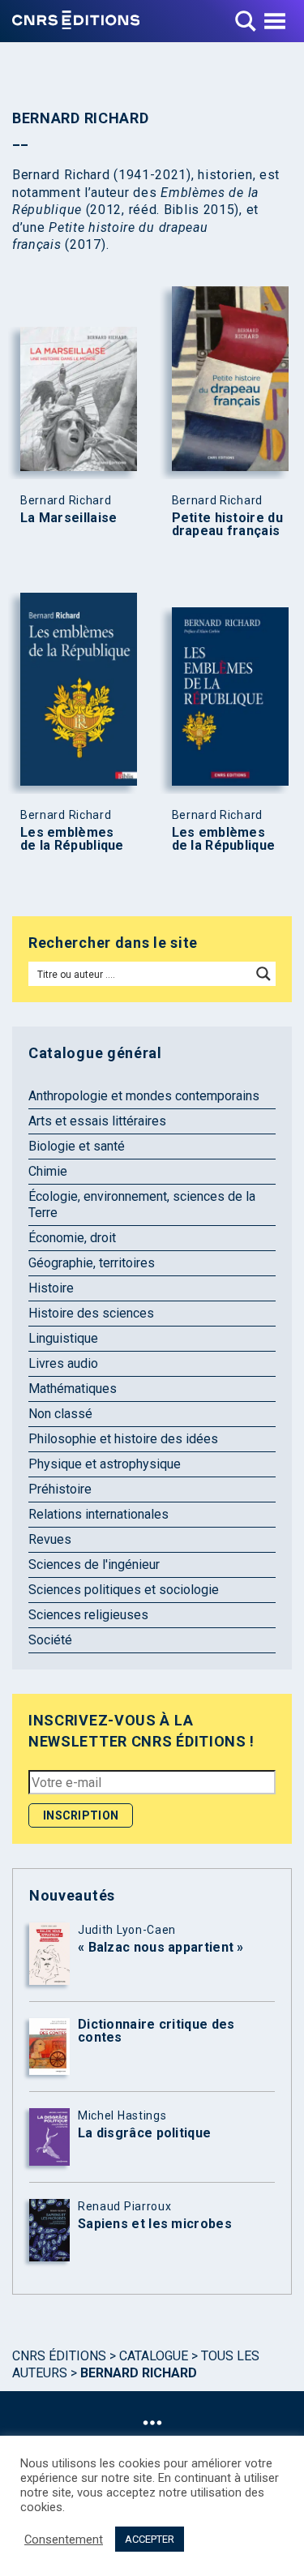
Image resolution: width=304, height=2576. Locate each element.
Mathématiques (73, 1389)
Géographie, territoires (92, 1263)
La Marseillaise (69, 518)
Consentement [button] (64, 2540)
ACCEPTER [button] (150, 2539)
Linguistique (63, 1338)
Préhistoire (60, 1489)
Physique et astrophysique (105, 1464)
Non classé (60, 1414)
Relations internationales (98, 1514)
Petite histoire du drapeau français (227, 525)
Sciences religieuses (88, 1615)
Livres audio (63, 1363)
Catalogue (154, 2356)
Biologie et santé (77, 1146)
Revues (50, 1539)
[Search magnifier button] (263, 974)
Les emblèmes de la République (72, 839)
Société (50, 1640)
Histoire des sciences (91, 1313)
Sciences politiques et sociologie (124, 1590)
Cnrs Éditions (59, 2356)
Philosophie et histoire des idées (123, 1439)
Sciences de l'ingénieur (94, 1564)
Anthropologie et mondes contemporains (144, 1096)
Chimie (48, 1171)
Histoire (51, 1288)
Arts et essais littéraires (97, 1121)
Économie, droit (72, 1238)
